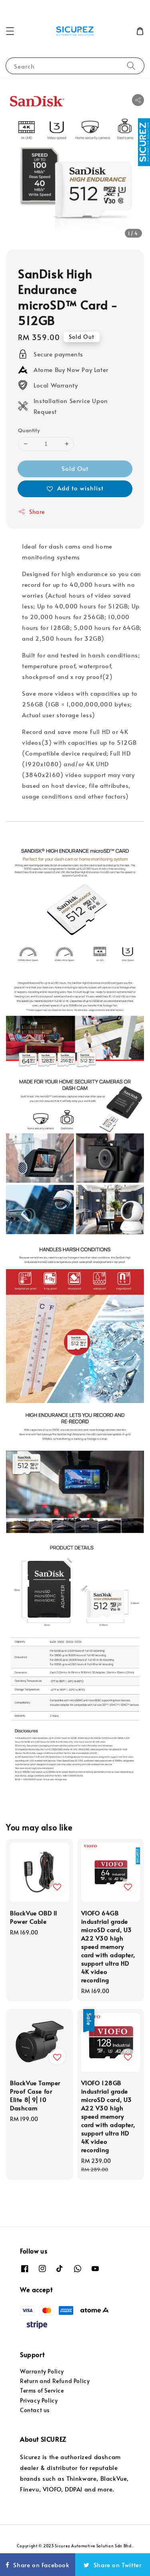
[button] (10, 31)
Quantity (29, 430)
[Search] (131, 66)
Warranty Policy (42, 2371)
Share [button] (37, 512)
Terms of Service (42, 2390)
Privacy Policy (39, 2400)
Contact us (35, 2410)
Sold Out (75, 468)
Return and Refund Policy (55, 2381)
